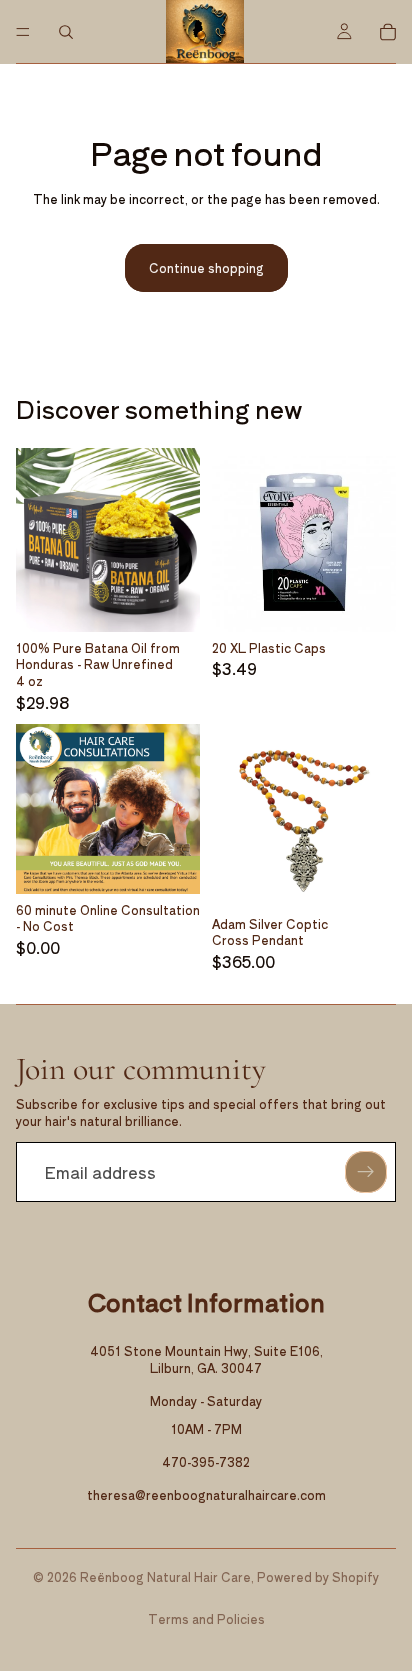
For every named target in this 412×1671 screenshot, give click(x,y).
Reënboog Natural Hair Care (165, 1576)
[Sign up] (366, 1172)
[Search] (66, 32)
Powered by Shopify (318, 1576)
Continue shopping (206, 267)
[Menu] (23, 32)
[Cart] (388, 32)
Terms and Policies (206, 1618)
